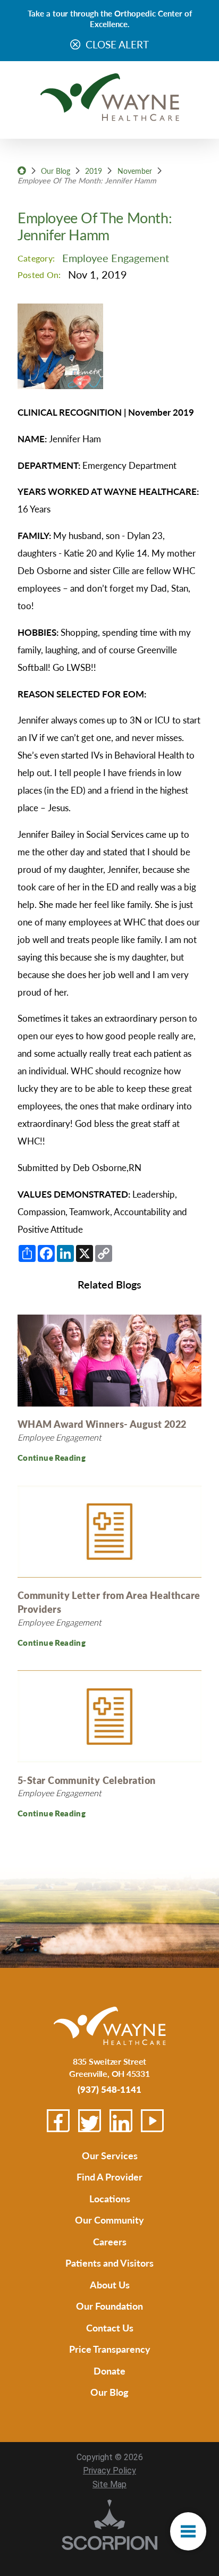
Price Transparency (110, 2349)
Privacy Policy (109, 2470)
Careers (110, 2241)
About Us (110, 2284)
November (135, 171)
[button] (188, 2531)
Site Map (109, 2484)
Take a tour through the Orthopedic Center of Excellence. (110, 18)
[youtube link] (152, 2121)
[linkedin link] (121, 2121)
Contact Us (110, 2327)
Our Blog (56, 171)
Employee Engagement (116, 258)
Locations (110, 2198)
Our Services (110, 2155)
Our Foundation (109, 2306)
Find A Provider (109, 2177)
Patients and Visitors (109, 2263)
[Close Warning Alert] (75, 45)
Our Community (109, 2220)
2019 (94, 171)
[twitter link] (90, 2121)
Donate (109, 2371)
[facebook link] (58, 2121)
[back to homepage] (22, 171)
